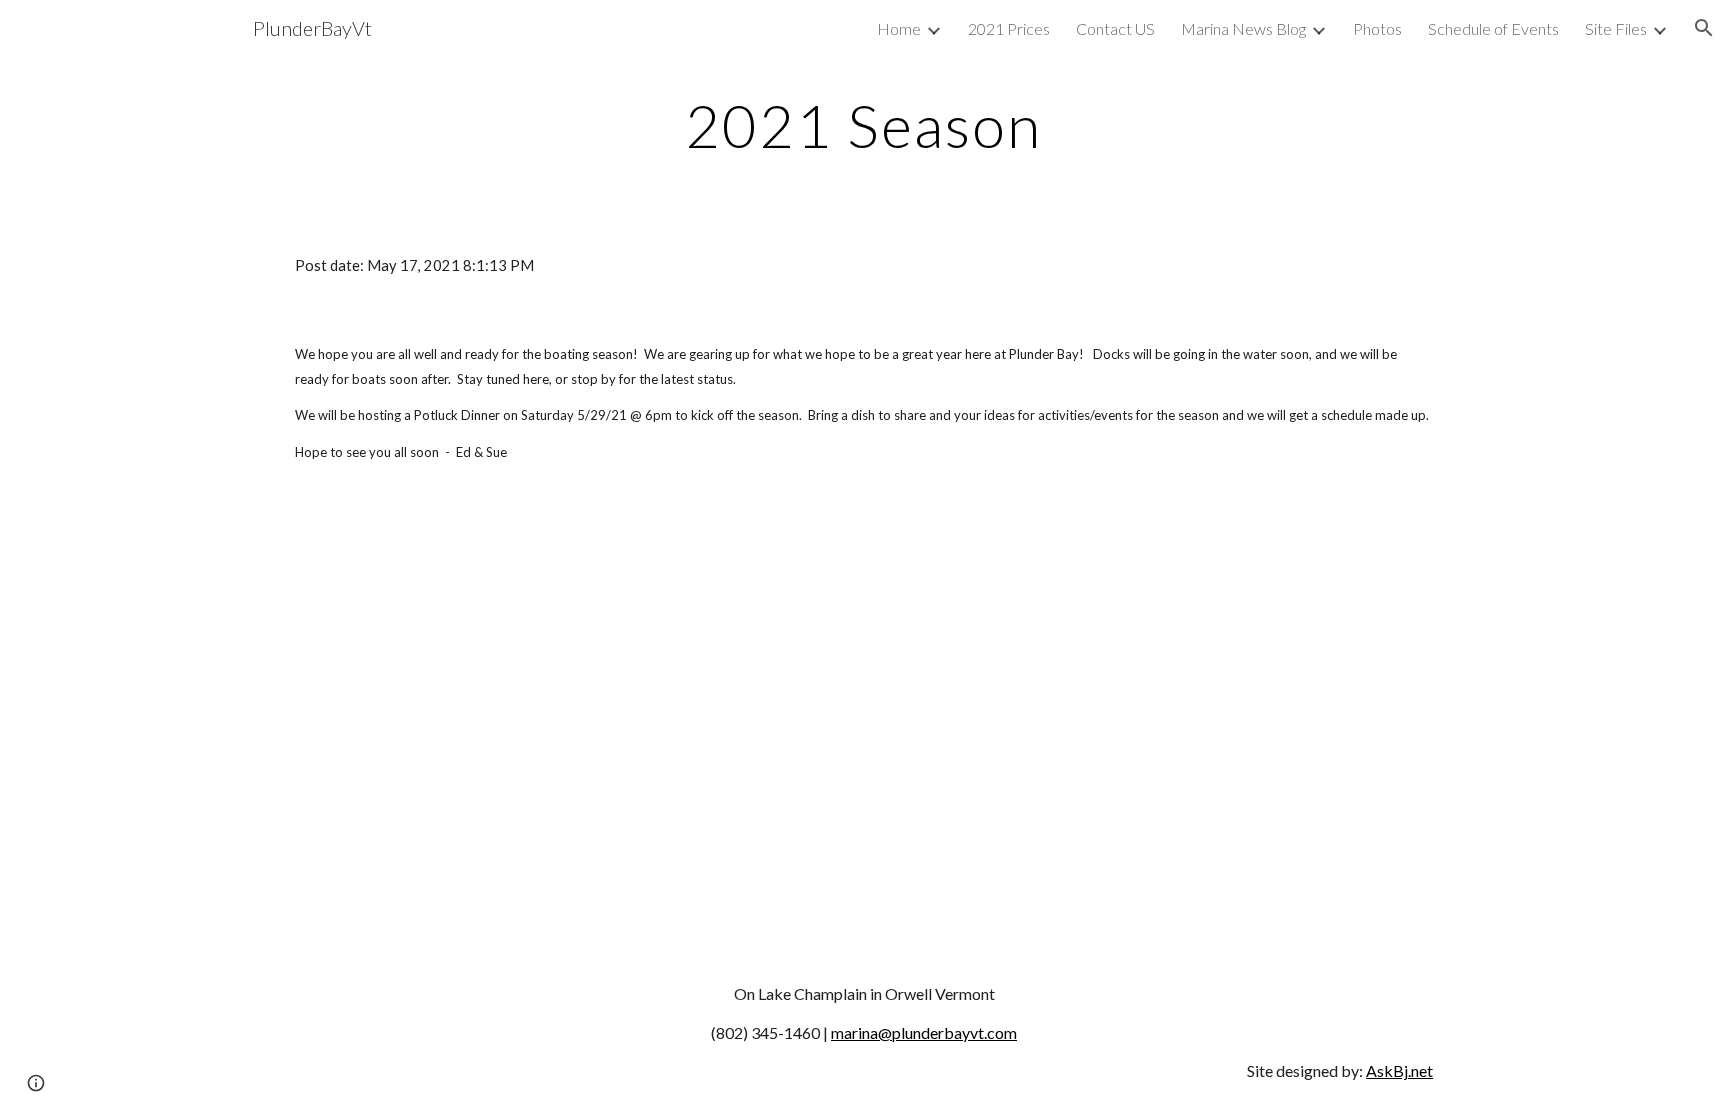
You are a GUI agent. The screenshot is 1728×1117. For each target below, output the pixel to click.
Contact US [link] (1115, 28)
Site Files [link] (1616, 28)
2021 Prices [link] (1009, 28)
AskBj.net (1399, 1070)
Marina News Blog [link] (1243, 28)
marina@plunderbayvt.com (924, 1032)
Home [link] (899, 28)
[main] (864, 125)
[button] (1704, 28)
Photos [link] (1377, 28)
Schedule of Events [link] (1493, 28)
